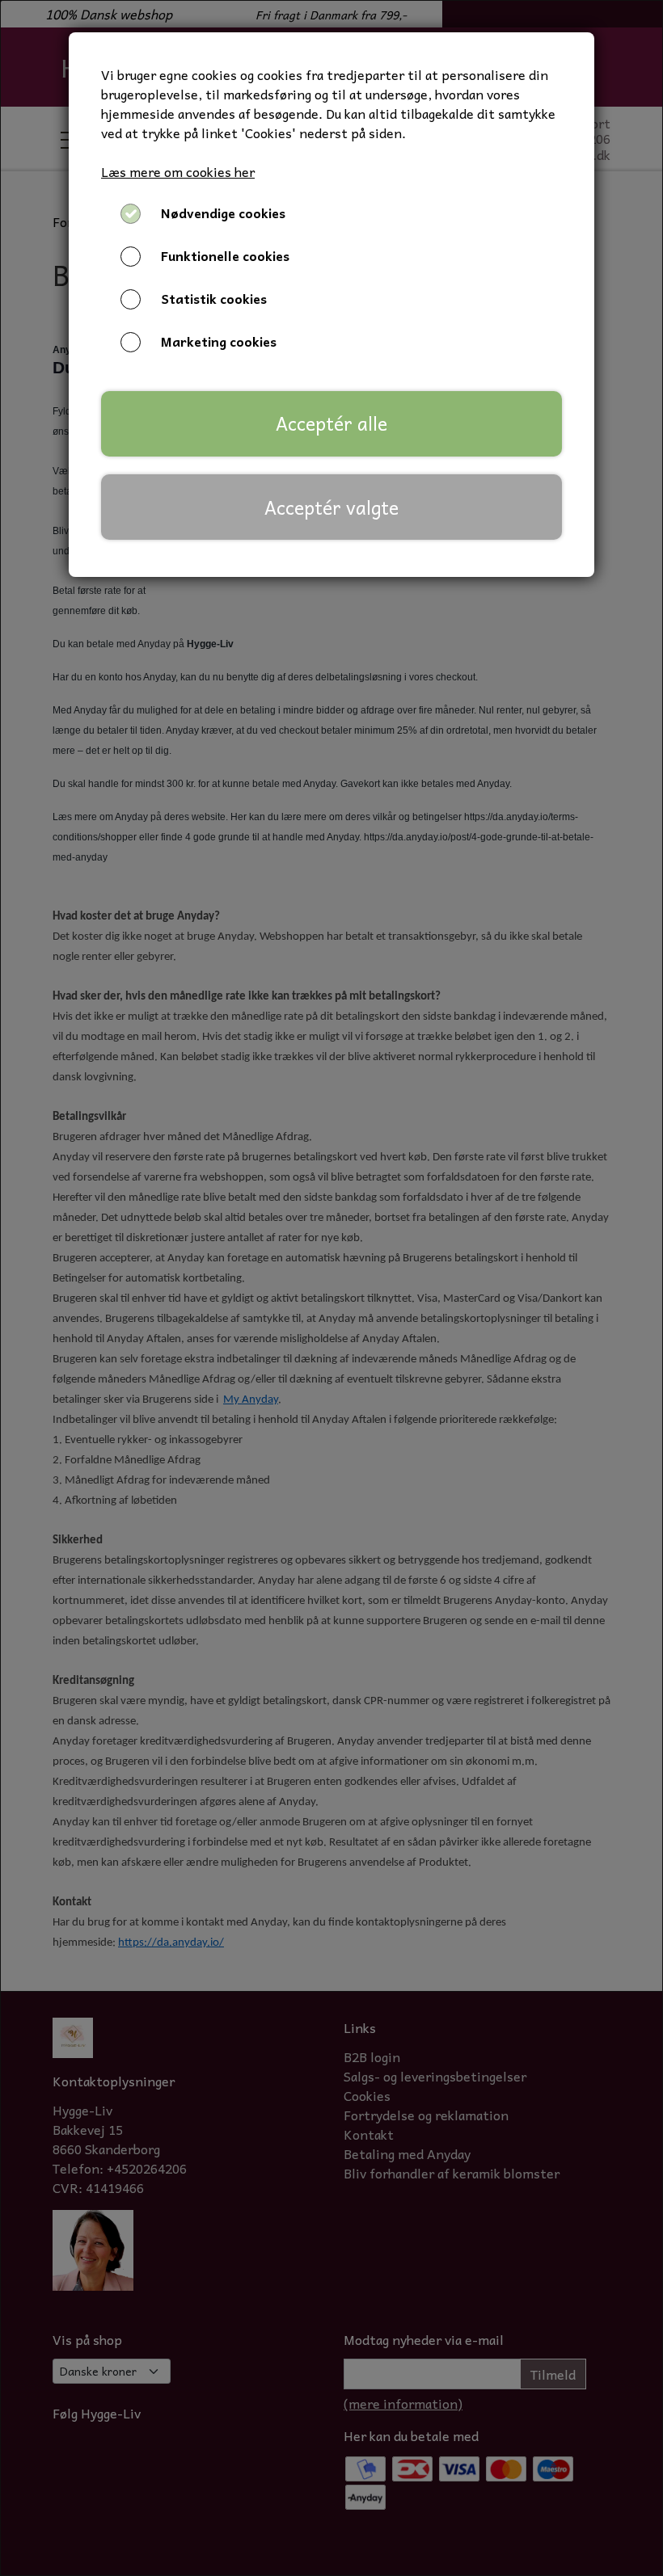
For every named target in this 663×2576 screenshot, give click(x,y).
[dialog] (331, 1288)
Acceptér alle (331, 423)
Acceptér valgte (331, 507)
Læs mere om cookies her (178, 171)
